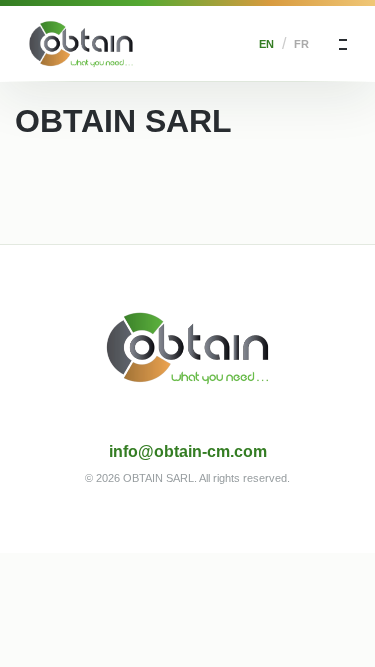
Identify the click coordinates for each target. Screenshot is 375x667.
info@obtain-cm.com (188, 451)
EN (266, 44)
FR (301, 44)
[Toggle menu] (343, 44)
